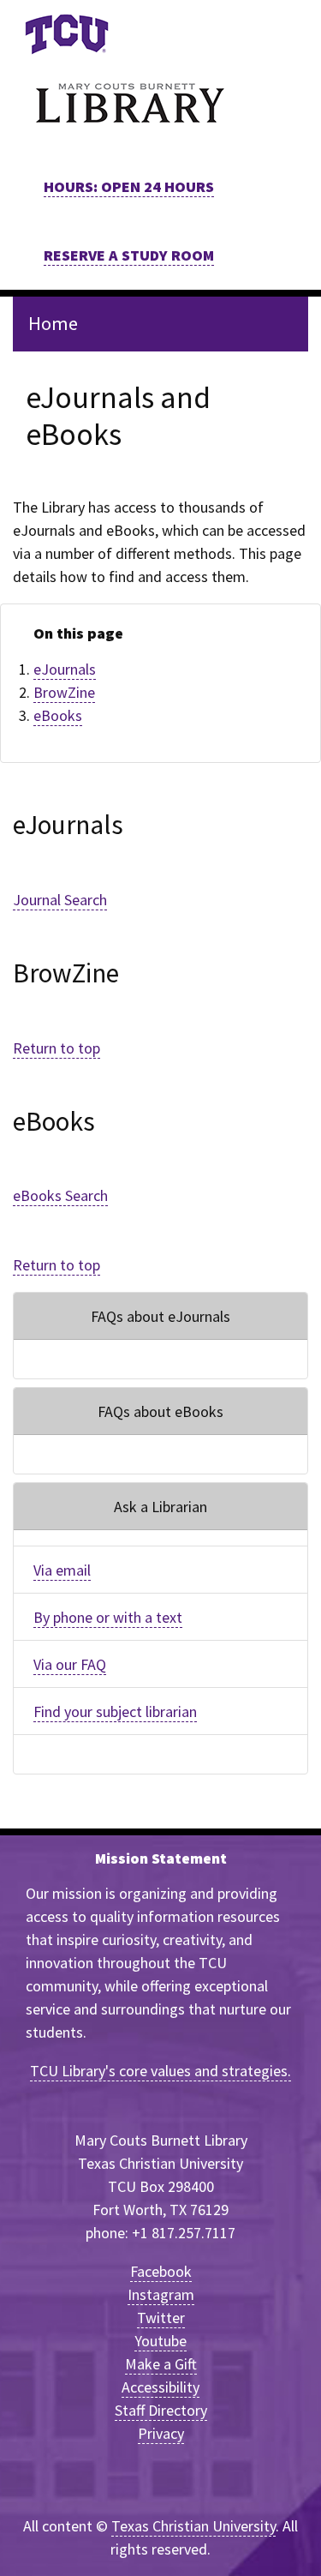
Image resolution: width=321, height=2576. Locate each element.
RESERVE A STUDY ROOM (129, 255)
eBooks (58, 715)
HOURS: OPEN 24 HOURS (129, 186)
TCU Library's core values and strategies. (160, 2071)
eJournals (65, 669)
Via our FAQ (70, 1664)
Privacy (161, 2433)
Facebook (161, 2271)
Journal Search (60, 900)
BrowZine (64, 692)
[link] (66, 34)
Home (53, 323)
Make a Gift (161, 2364)
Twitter (161, 2318)
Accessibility (160, 2387)
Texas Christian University (193, 2526)
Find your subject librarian (115, 1711)
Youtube (160, 2341)
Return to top (56, 1048)
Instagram (161, 2294)
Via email (62, 1570)
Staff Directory (161, 2410)
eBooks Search (60, 1195)
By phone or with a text (108, 1617)
